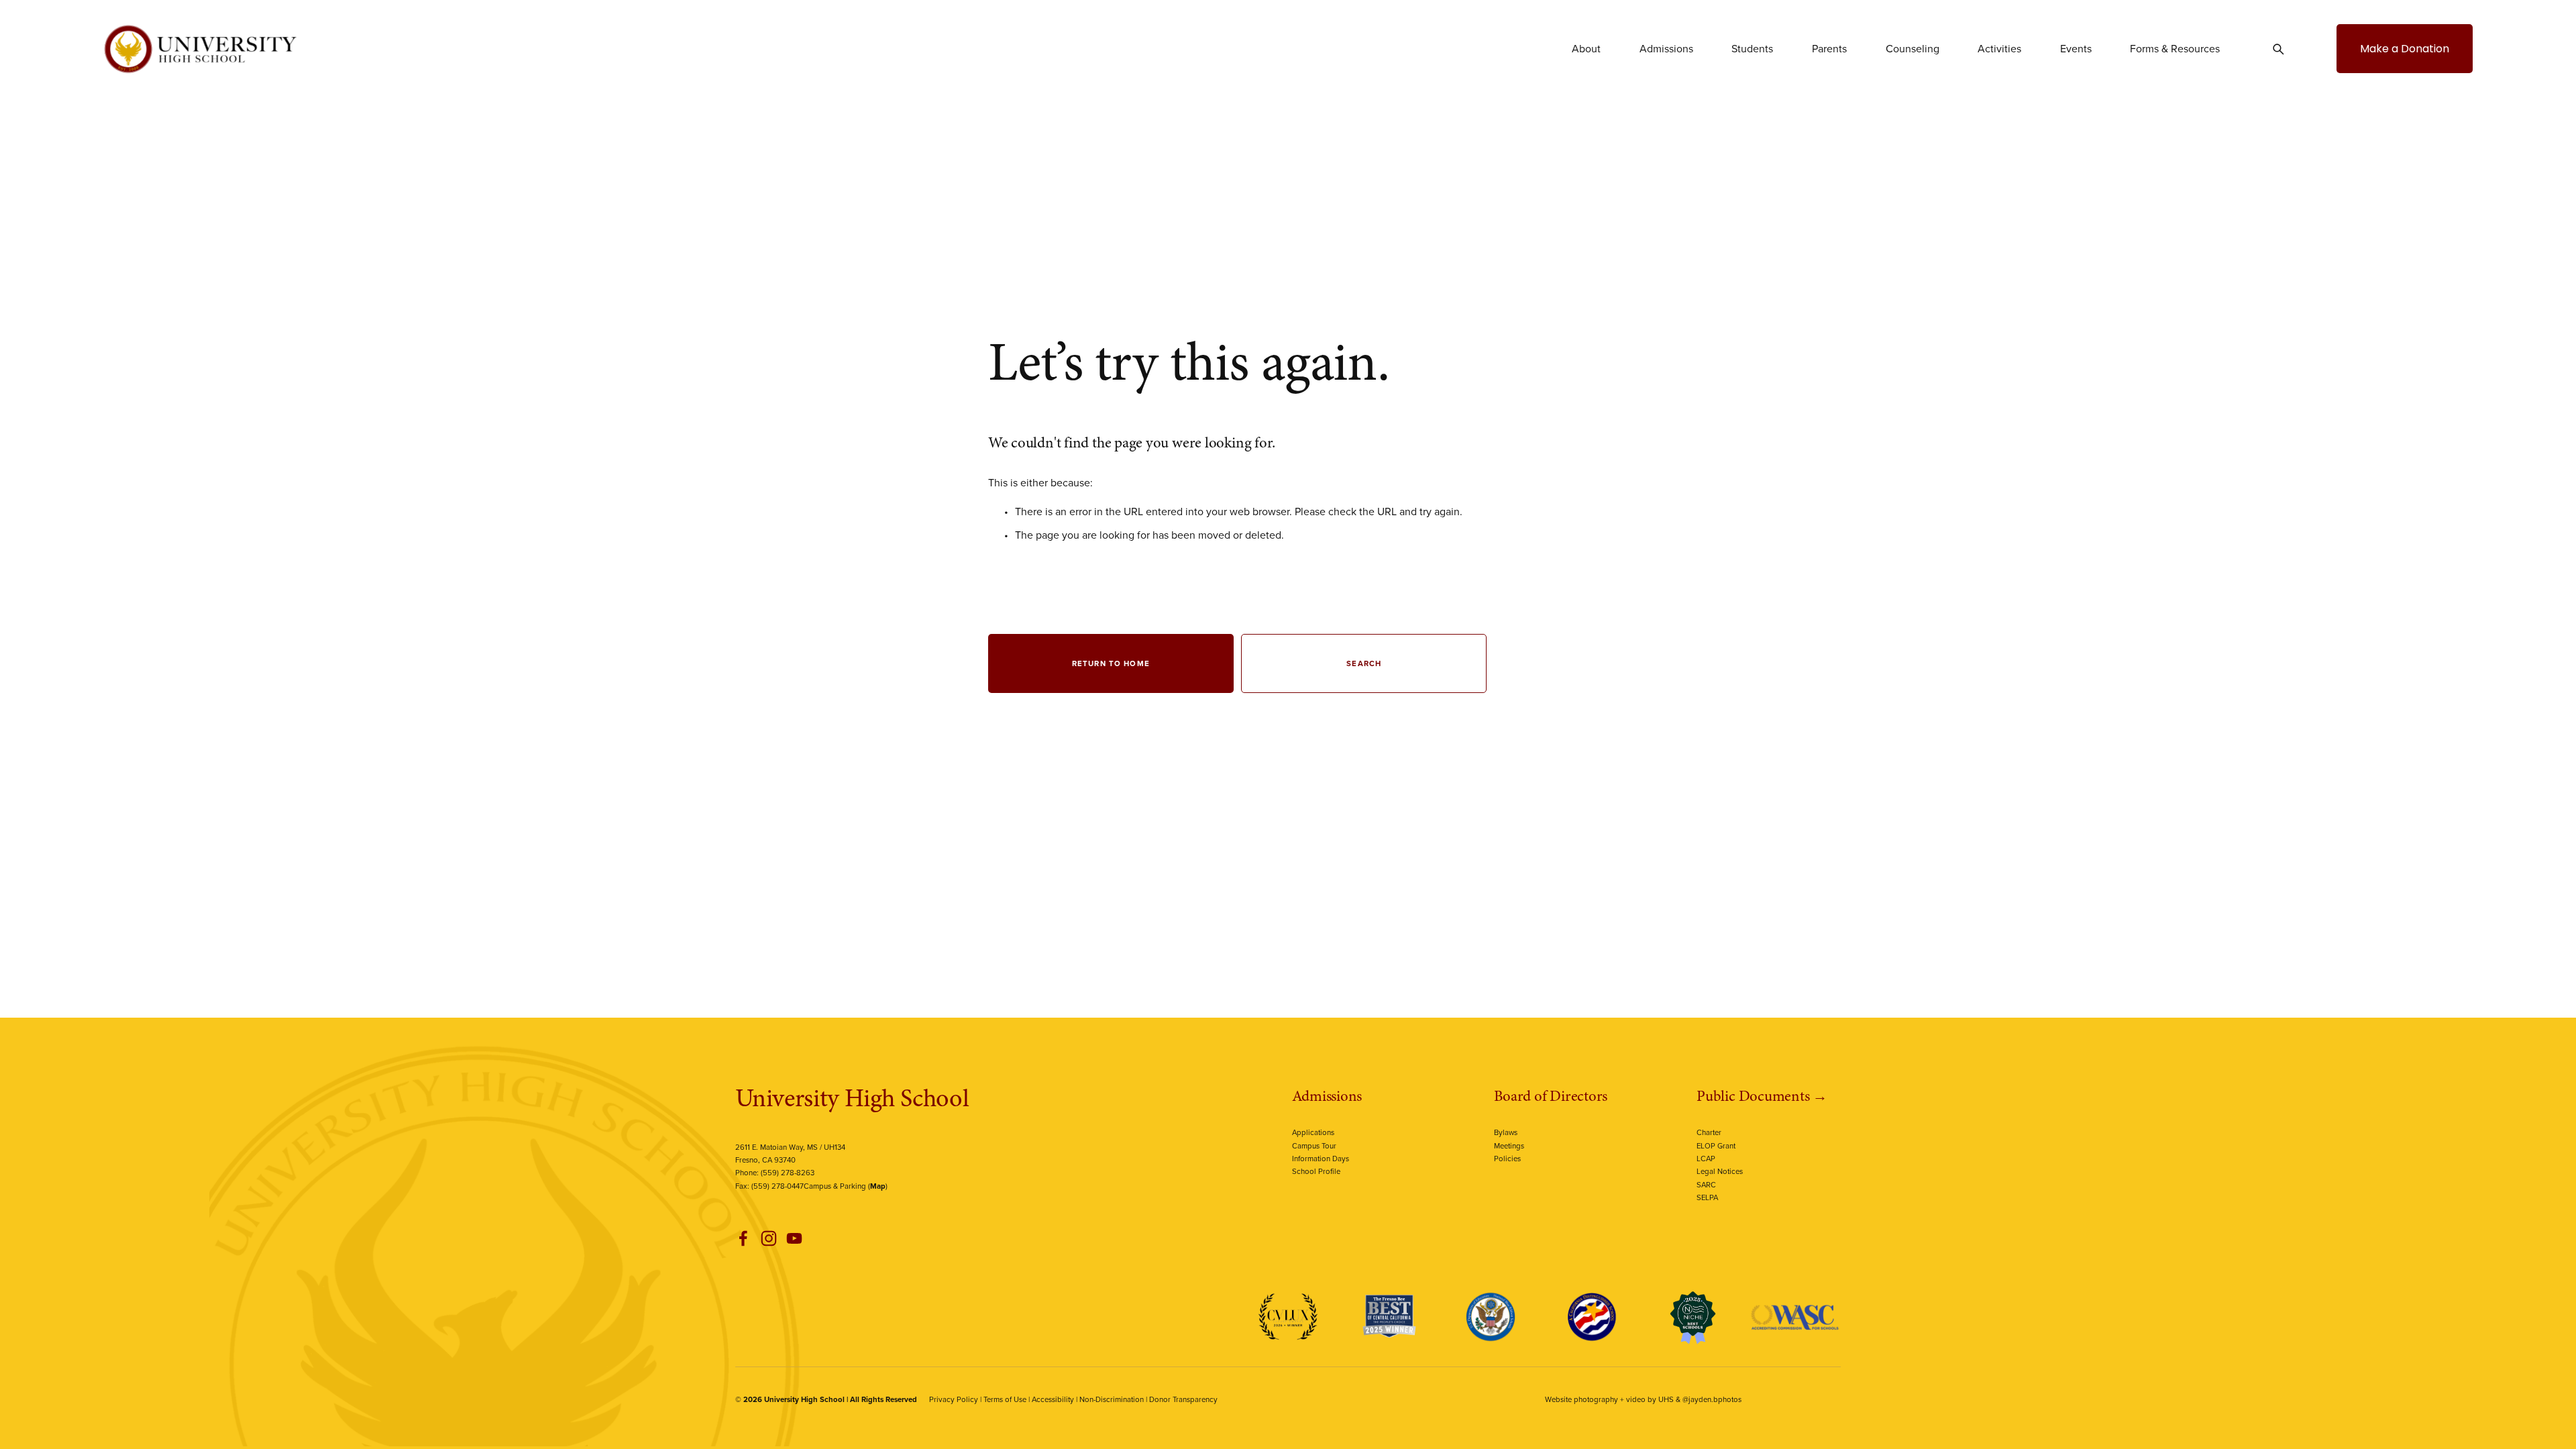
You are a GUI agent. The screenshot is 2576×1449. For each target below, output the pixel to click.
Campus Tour (1314, 1146)
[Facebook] (743, 1238)
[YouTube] (794, 1238)
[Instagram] (769, 1238)
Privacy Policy (954, 1399)
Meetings (1509, 1146)
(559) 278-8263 (788, 1173)
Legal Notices (1720, 1171)
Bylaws (1506, 1132)
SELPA (1707, 1197)
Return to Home (1111, 663)
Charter (1709, 1132)
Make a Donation (2405, 49)
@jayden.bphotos (1712, 1399)
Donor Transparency (1183, 1399)
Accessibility (1053, 1399)
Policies (1507, 1159)
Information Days (1321, 1159)
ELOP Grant (1716, 1146)
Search (1364, 663)
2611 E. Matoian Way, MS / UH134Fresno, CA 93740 (790, 1153)
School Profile (1316, 1171)
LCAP (1706, 1159)
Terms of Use (1005, 1399)
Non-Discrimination (1112, 1399)
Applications (1313, 1132)
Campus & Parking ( (845, 1186)
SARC (1706, 1185)
